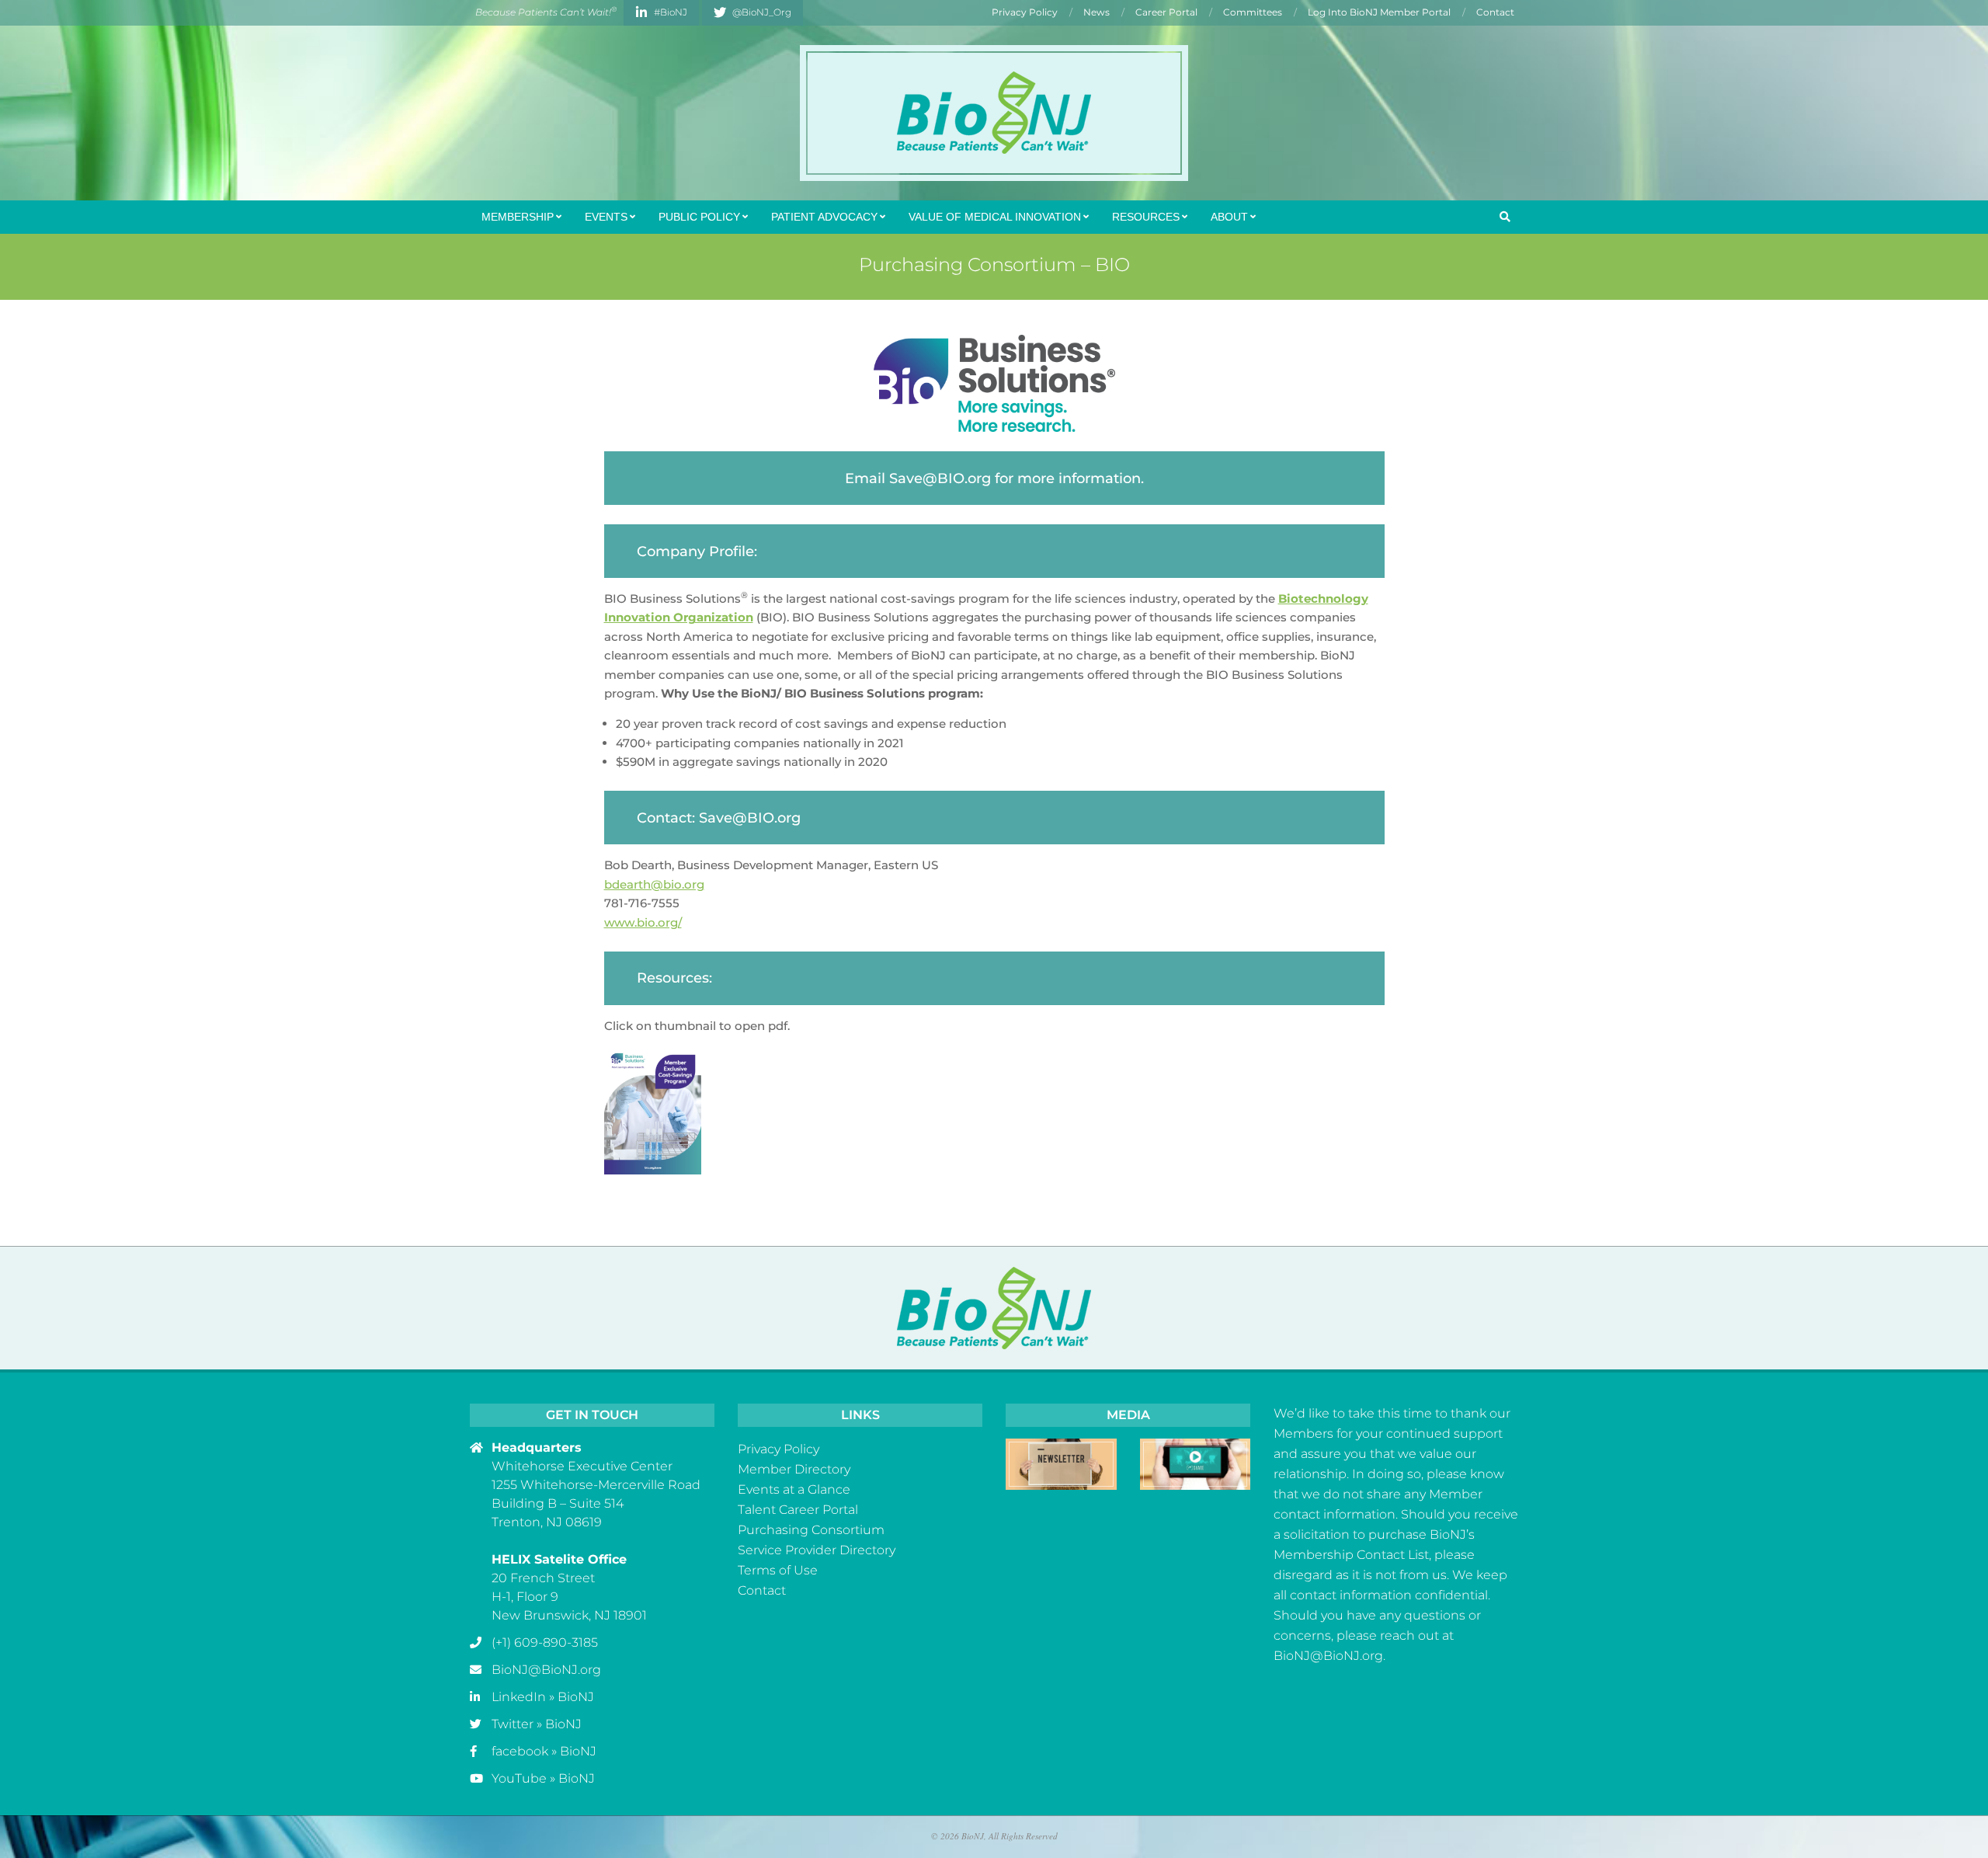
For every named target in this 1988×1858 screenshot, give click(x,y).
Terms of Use (778, 1570)
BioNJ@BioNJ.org (546, 1670)
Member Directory (794, 1469)
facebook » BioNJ (544, 1751)
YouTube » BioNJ (543, 1778)
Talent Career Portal (798, 1510)
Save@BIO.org (940, 478)
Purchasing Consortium (811, 1530)
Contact (762, 1590)
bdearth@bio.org (654, 884)
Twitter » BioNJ (537, 1724)
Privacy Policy (779, 1449)
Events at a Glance (794, 1489)
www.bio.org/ (643, 922)
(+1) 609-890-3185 (545, 1642)
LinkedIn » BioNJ (543, 1697)
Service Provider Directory (817, 1550)
